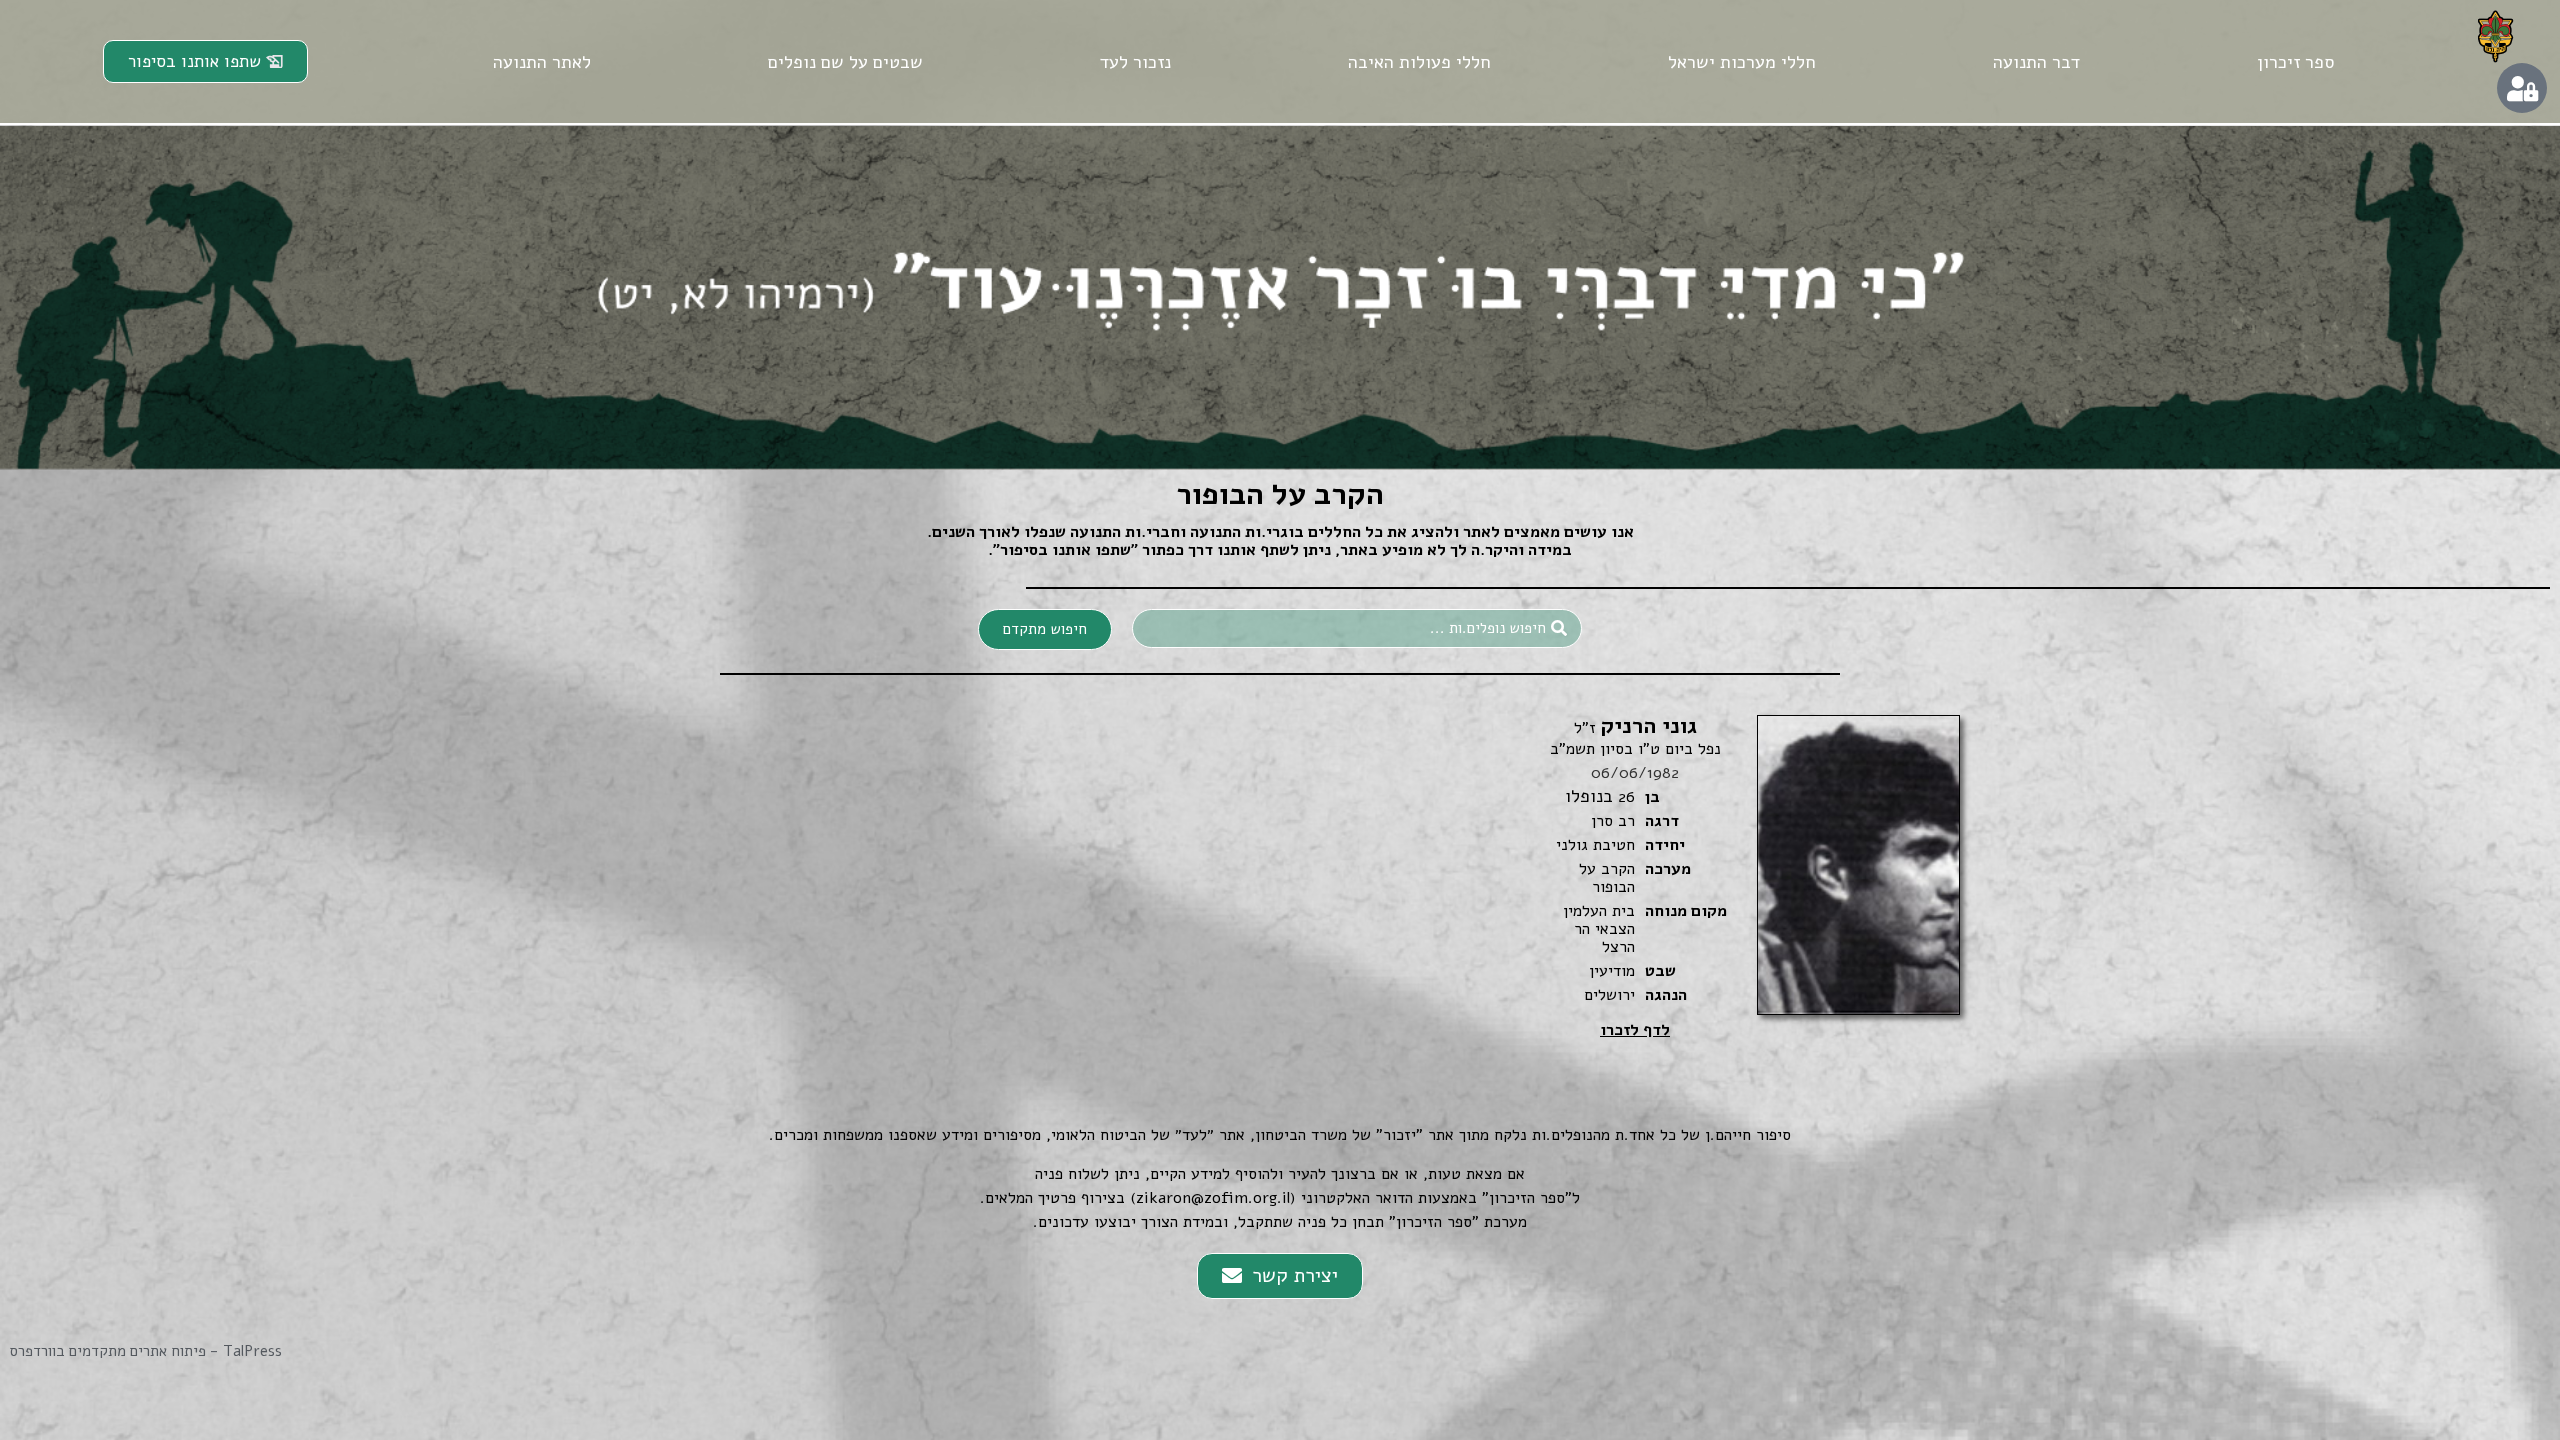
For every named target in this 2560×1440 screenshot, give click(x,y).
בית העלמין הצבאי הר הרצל (1599, 929)
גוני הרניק (1635, 726)
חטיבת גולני (1595, 845)
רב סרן (1613, 821)
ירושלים (1609, 995)
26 (1626, 797)
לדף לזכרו (1635, 1030)
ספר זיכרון (2295, 62)
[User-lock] (2522, 88)
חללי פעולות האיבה (1419, 62)
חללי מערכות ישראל (1742, 62)
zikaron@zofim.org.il (1213, 1198)
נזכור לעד (1135, 62)
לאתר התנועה (542, 62)
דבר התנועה (2036, 62)
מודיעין (1612, 971)
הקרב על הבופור (1607, 878)
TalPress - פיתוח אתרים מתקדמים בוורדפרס (146, 1351)
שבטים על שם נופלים (845, 62)
